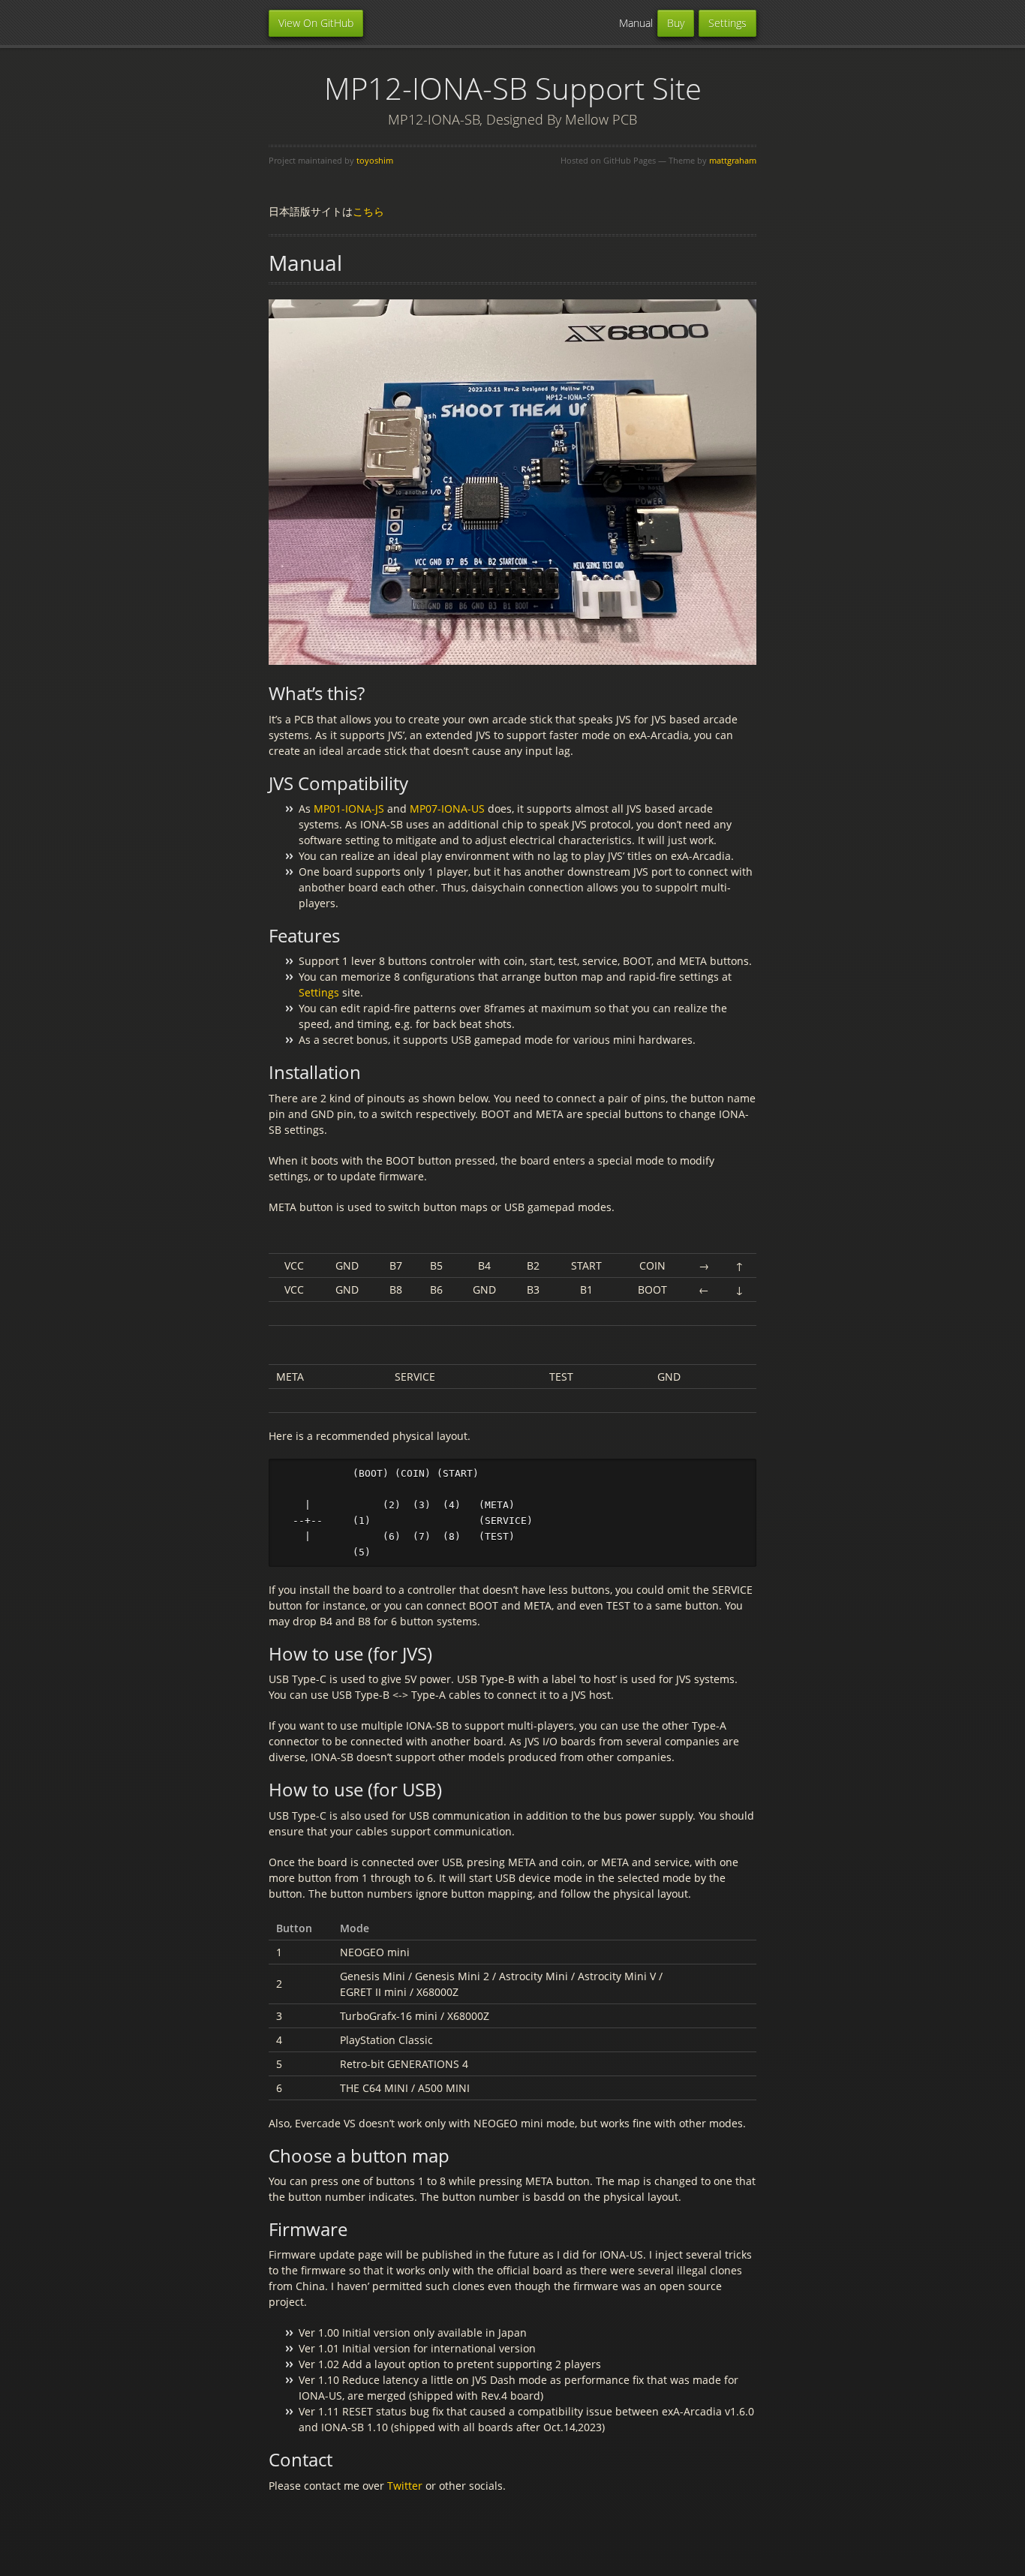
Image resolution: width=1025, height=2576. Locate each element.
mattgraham (733, 160)
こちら (368, 211)
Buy (676, 23)
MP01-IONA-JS (349, 809)
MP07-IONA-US (447, 809)
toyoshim (375, 160)
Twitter (405, 2486)
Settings (727, 23)
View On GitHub (316, 23)
